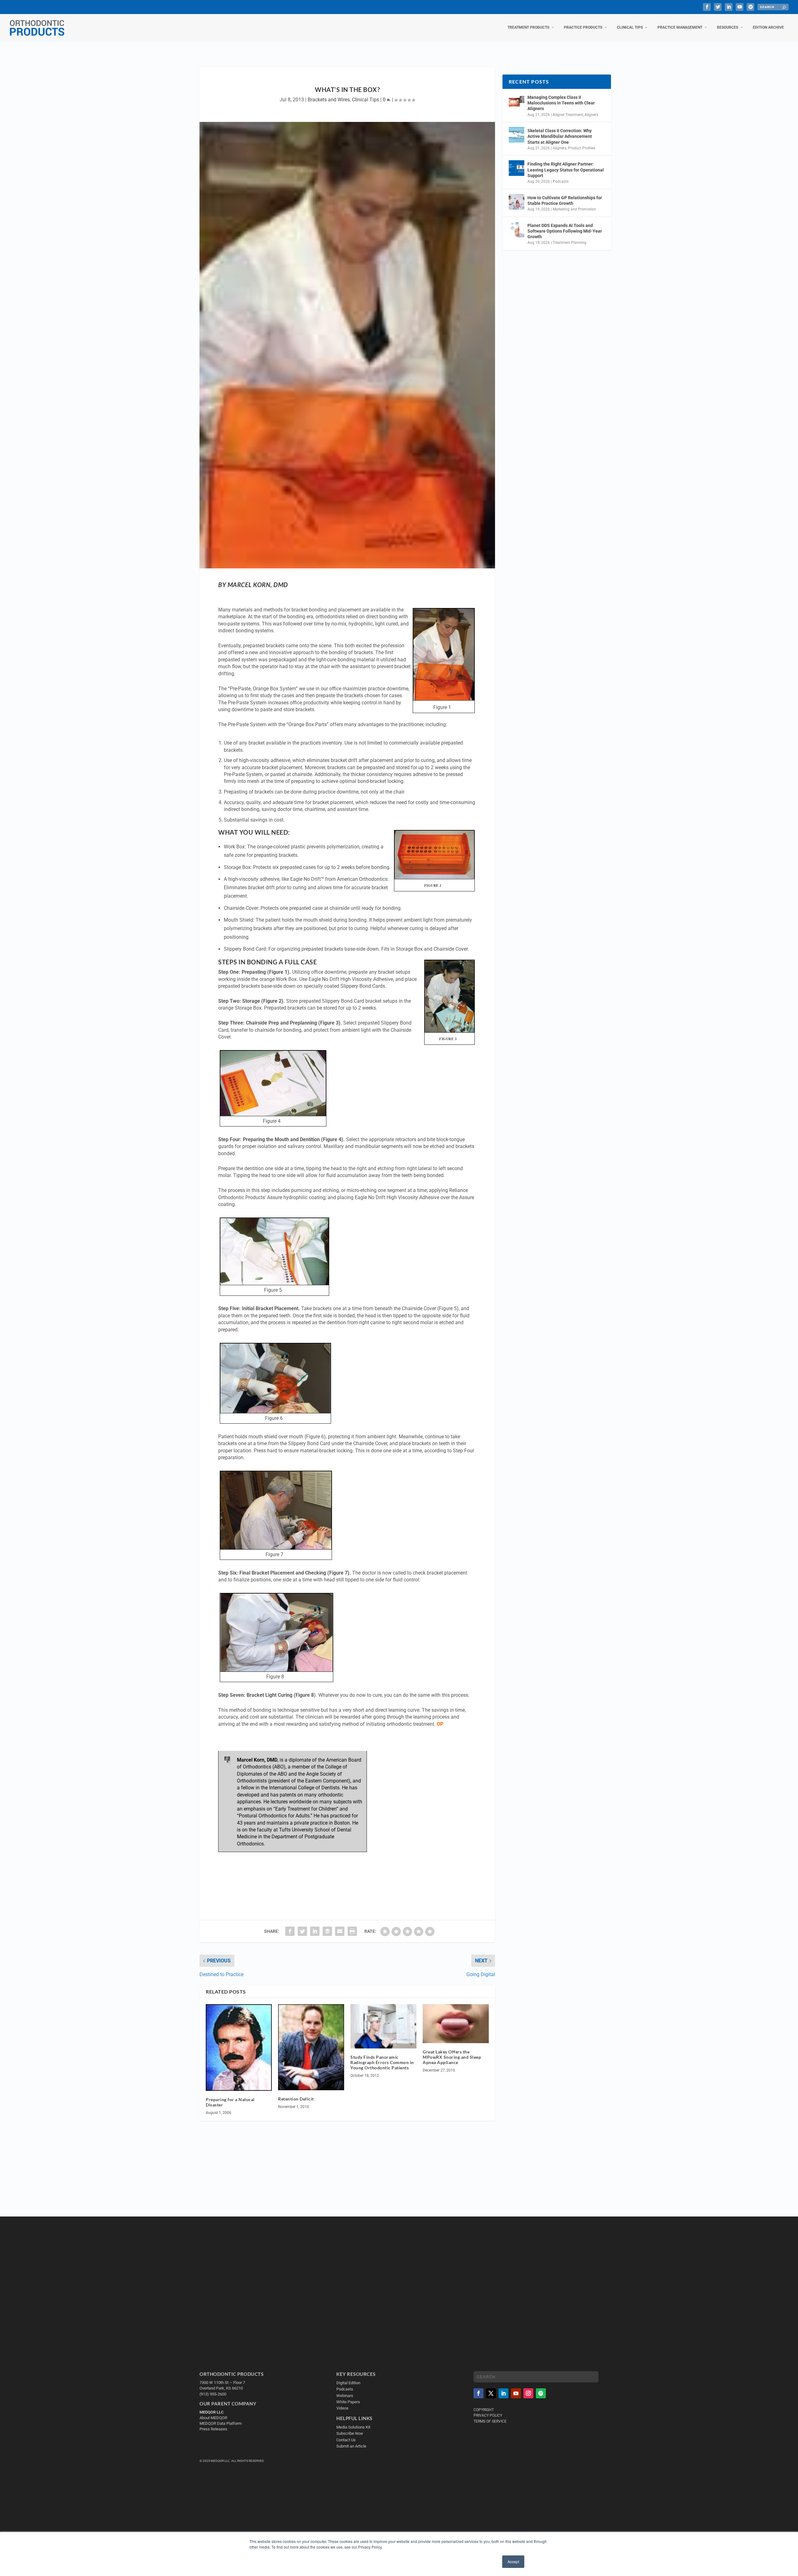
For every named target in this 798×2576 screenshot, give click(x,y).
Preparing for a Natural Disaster (230, 2102)
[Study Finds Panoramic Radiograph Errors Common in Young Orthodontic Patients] (383, 2026)
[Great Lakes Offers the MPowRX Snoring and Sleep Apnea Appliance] (456, 2024)
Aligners (591, 115)
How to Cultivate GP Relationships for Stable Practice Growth (565, 200)
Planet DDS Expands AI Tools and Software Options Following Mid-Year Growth (565, 231)
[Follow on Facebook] (478, 2393)
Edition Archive (768, 27)
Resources (728, 27)
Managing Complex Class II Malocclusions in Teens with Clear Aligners (561, 103)
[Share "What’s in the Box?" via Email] (340, 1931)
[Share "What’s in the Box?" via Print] (352, 1931)
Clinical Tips (630, 27)
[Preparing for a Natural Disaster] (239, 2048)
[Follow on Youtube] (516, 2393)
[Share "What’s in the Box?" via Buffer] (327, 1931)
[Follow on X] (491, 2393)
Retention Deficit (296, 2099)
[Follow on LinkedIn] (503, 2393)
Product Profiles (582, 148)
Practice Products (583, 27)
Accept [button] (513, 2562)
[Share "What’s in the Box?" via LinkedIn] (315, 1931)
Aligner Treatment (568, 115)
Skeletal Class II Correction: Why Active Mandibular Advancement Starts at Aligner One (560, 136)
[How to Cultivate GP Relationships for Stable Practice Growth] (517, 202)
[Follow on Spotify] (541, 2393)
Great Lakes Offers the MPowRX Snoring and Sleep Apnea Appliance (452, 2057)
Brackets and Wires (329, 100)
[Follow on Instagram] (528, 2393)
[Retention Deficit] (311, 2047)
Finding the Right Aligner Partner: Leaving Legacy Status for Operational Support (566, 170)
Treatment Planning (570, 243)
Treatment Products (528, 27)
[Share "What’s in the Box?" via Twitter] (302, 1931)
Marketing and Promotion (574, 209)
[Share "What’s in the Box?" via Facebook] (290, 1931)
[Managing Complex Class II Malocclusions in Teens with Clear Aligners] (517, 101)
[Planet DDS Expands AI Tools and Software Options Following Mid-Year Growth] (517, 229)
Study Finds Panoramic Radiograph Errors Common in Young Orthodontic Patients (382, 2062)
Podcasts (561, 181)
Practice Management (680, 27)
